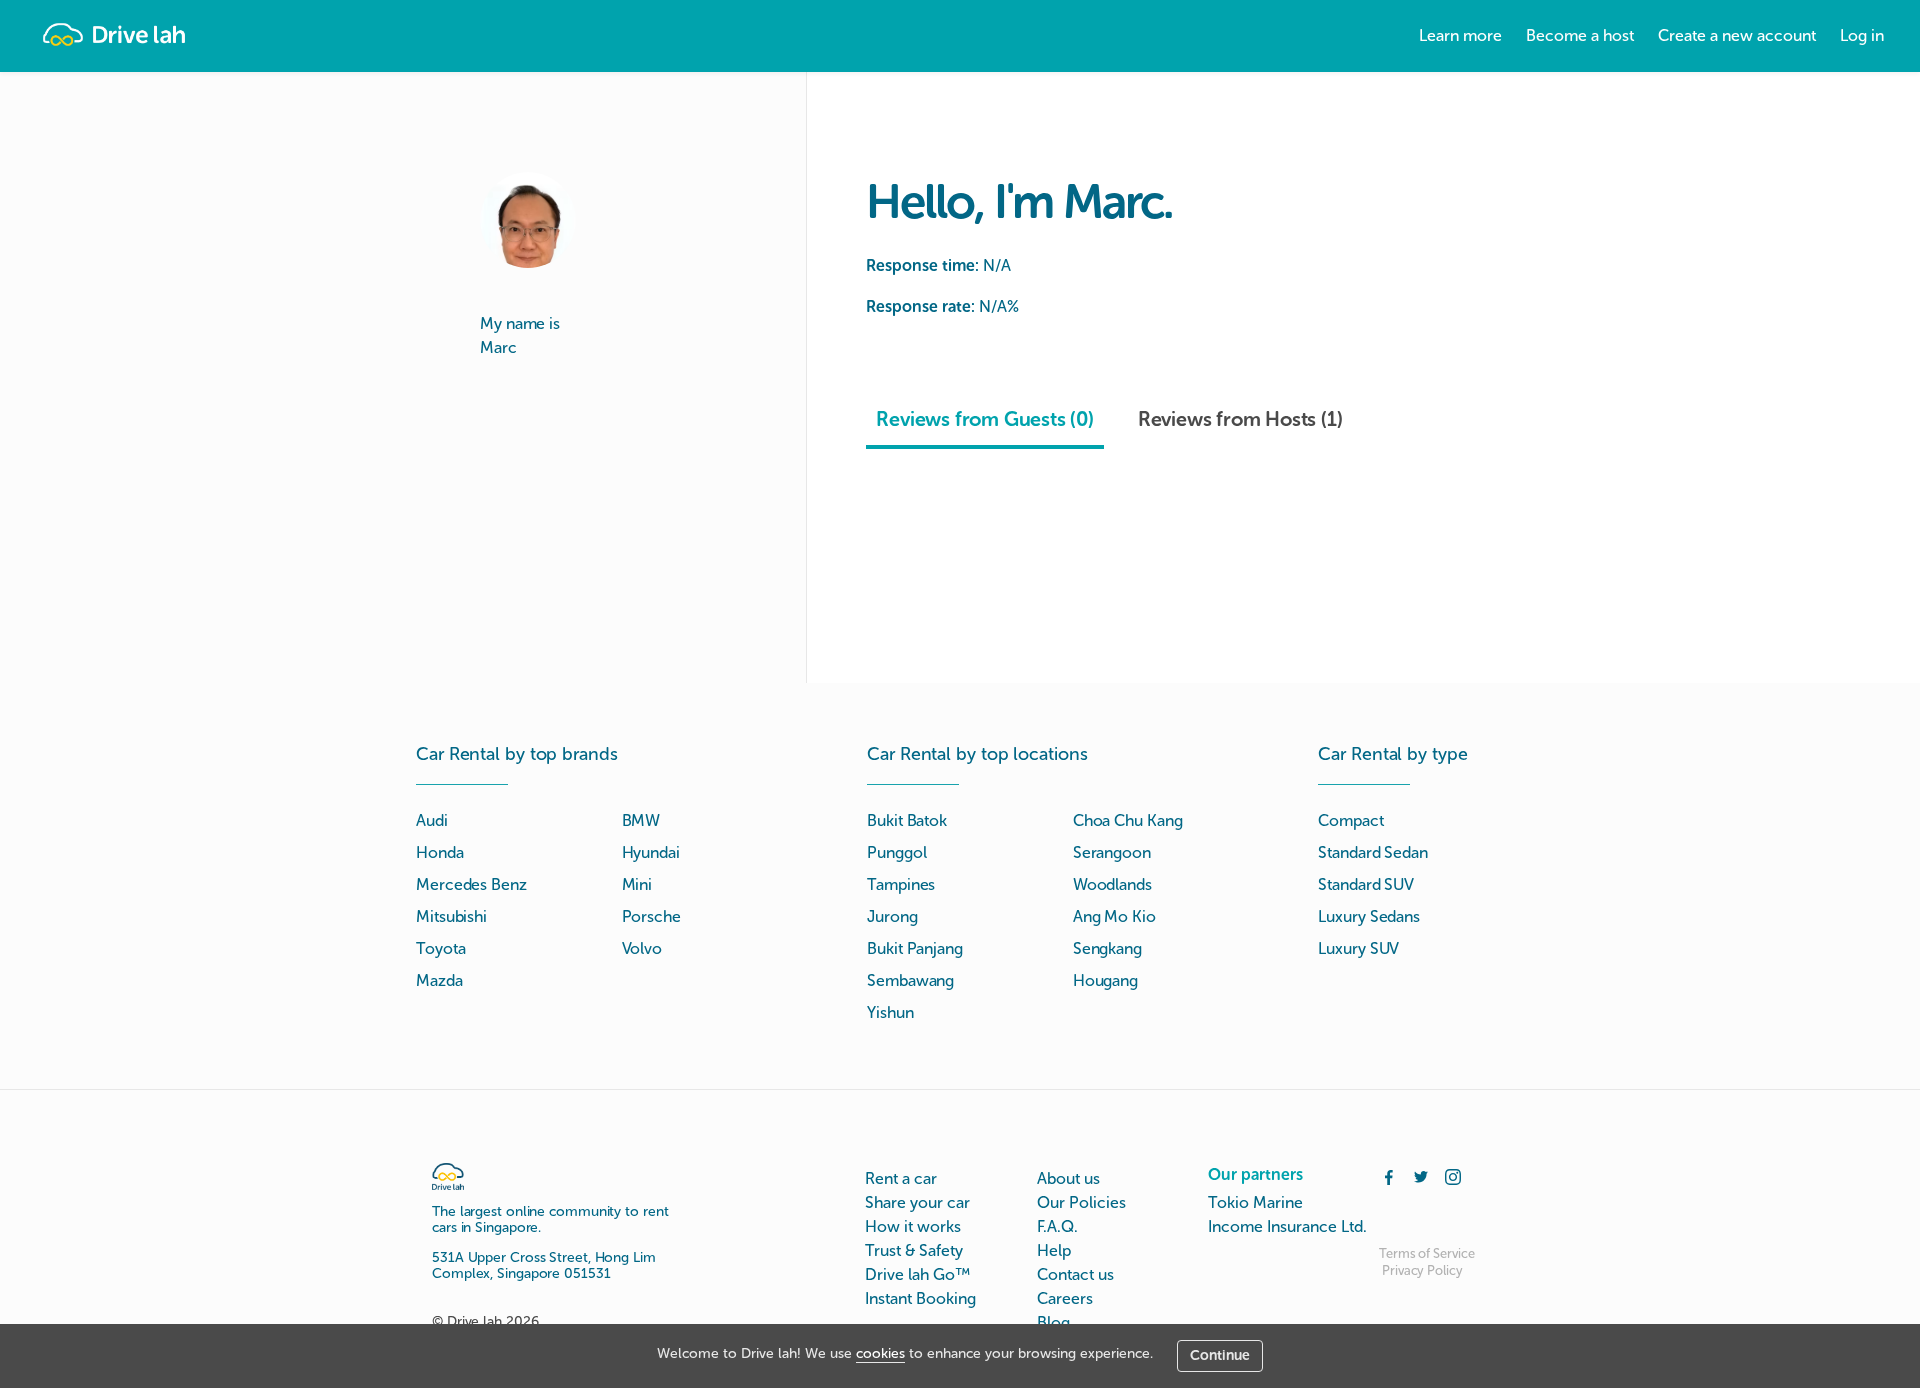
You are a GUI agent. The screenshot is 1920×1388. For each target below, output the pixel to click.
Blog (1053, 1322)
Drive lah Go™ (917, 1274)
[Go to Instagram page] (1453, 1175)
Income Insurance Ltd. (1287, 1226)
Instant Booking (920, 1298)
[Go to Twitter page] (1421, 1175)
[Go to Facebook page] (1389, 1175)
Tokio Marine (1255, 1202)
